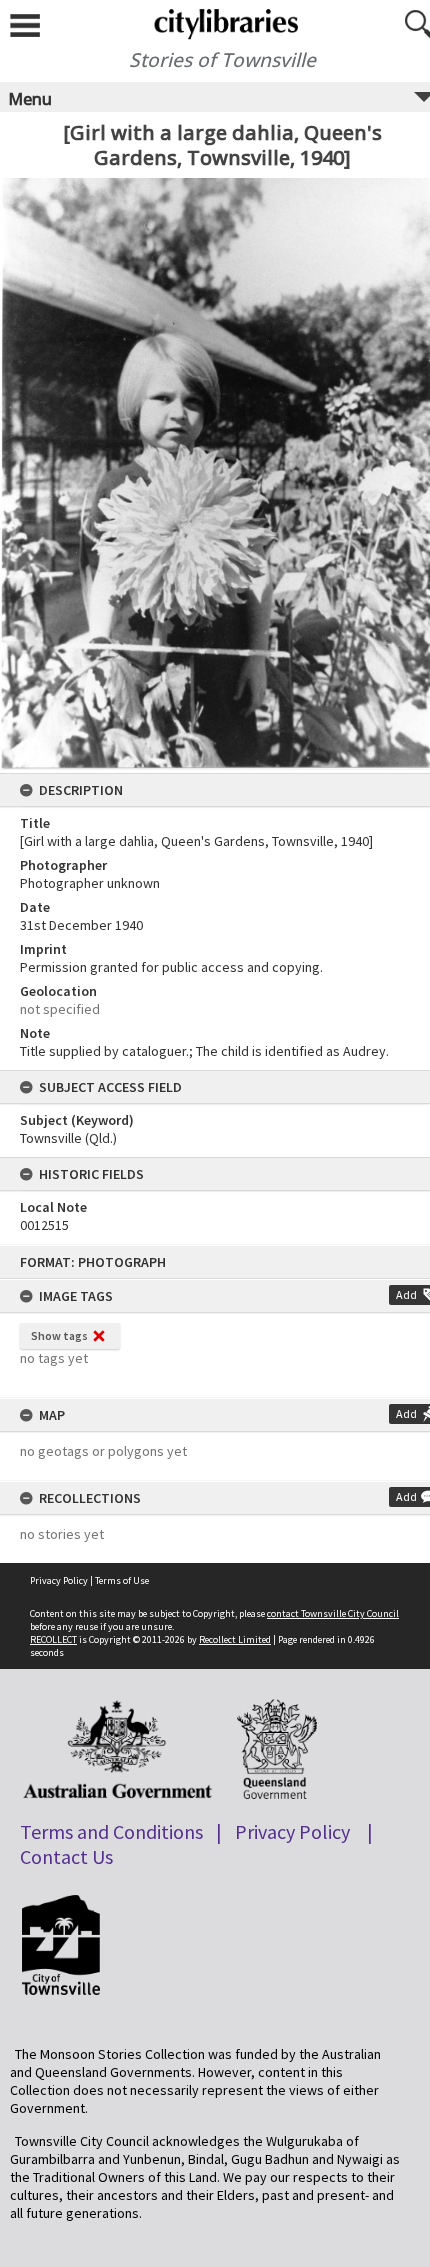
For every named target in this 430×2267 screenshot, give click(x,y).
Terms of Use (122, 1580)
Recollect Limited (235, 1639)
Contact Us (66, 1856)
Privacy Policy (59, 1580)
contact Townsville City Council (333, 1613)
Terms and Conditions (111, 1831)
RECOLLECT (53, 1639)
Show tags (59, 1335)
